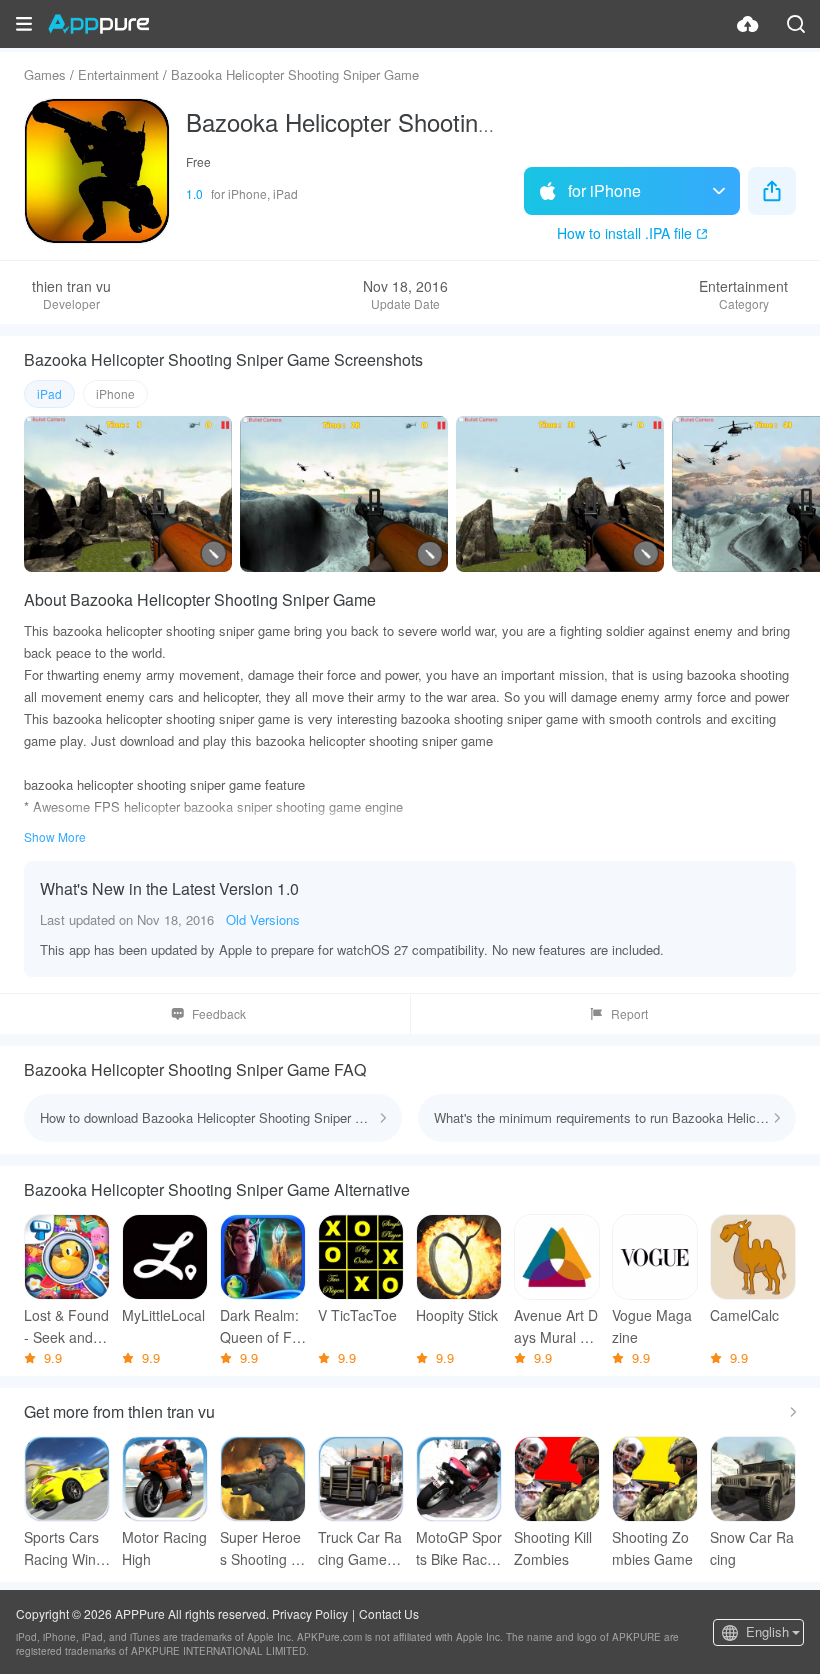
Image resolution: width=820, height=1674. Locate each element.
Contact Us (389, 1613)
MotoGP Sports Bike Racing (459, 1548)
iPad (49, 393)
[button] (24, 24)
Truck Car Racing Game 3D (360, 1548)
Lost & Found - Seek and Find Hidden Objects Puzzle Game (66, 1326)
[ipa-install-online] (748, 24)
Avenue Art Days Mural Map (557, 1326)
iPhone (115, 393)
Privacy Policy (310, 1613)
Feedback (219, 1013)
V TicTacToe (357, 1315)
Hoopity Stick (457, 1315)
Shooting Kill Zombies (553, 1548)
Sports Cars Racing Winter (66, 1548)
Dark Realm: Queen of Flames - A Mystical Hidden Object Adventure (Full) (263, 1326)
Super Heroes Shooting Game (261, 1548)
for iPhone (604, 190)
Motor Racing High (164, 1548)
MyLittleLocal (163, 1315)
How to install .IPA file (624, 233)
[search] (796, 24)
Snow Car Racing (752, 1548)
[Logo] (98, 24)
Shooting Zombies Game (652, 1548)
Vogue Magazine (652, 1326)
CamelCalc (744, 1315)
